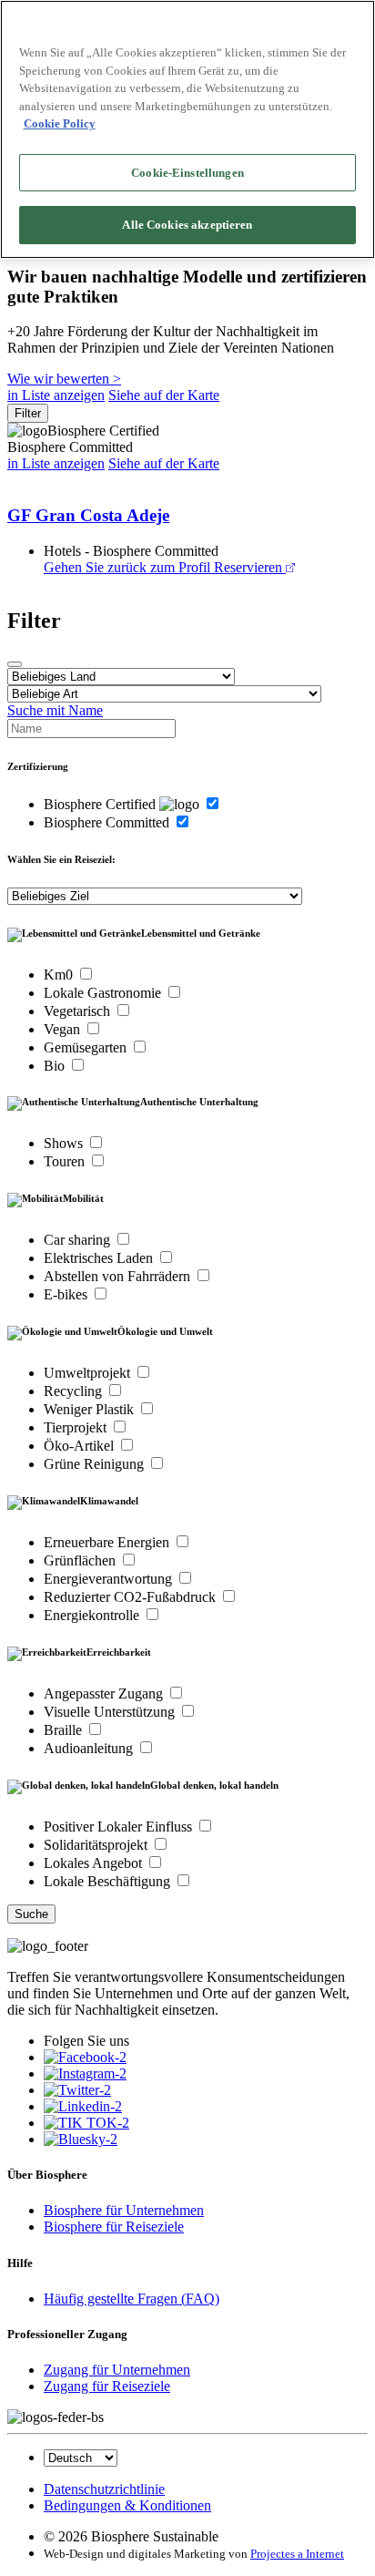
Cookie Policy (60, 123)
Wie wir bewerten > (64, 379)
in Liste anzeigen (56, 395)
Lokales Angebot (95, 1863)
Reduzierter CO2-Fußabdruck (132, 1597)
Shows (65, 1143)
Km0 (60, 975)
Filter (28, 413)
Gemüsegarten (87, 1047)
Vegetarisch (79, 1011)
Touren (66, 1161)
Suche (31, 1914)
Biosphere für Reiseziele (114, 2227)
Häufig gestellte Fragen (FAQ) (132, 2299)
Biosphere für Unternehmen (124, 2210)
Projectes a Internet (297, 2554)
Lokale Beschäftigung (109, 1881)
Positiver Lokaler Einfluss (120, 1827)
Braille (65, 1730)
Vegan (64, 1029)
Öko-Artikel (81, 1446)
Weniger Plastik (91, 1409)
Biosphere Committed (108, 822)
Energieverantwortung (110, 1579)
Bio (56, 1066)
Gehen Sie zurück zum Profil (127, 567)
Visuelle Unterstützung (111, 1712)
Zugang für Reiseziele (107, 2386)
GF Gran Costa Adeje (88, 515)
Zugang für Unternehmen (117, 2370)
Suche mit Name (55, 710)
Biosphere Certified (101, 804)
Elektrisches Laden (100, 1258)
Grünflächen (81, 1560)
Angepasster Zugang (105, 1693)
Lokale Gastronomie (104, 993)
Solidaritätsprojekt (97, 1845)
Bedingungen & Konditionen (127, 2505)
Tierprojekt (77, 1427)
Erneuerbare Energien (108, 1542)
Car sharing (79, 1240)
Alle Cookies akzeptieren (187, 225)
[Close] (15, 664)
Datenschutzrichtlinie (104, 2489)
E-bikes (67, 1294)
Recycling (75, 1391)
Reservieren (248, 567)
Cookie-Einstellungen (187, 173)
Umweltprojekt (89, 1373)
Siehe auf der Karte (164, 395)
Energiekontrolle (93, 1615)
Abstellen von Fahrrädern (119, 1276)
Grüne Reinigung (96, 1464)
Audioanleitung (90, 1748)
